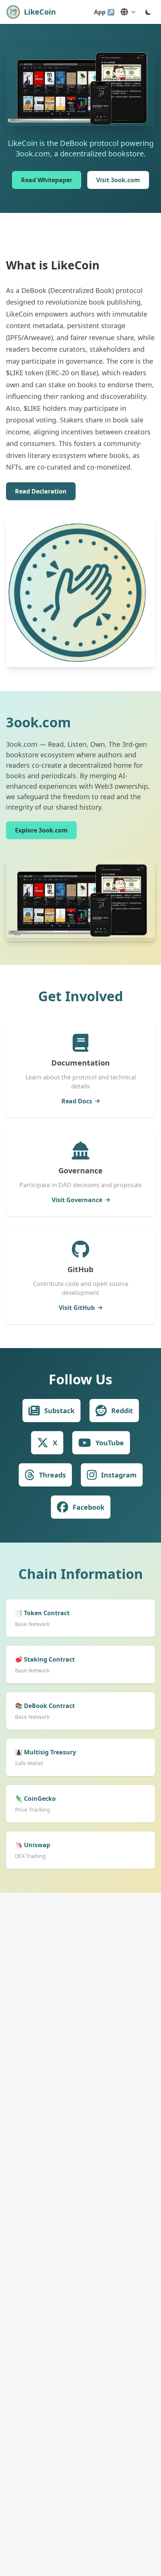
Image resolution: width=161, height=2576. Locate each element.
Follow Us (80, 1379)
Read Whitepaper (47, 180)
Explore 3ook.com (41, 830)
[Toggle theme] (148, 12)
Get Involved (81, 996)
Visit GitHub (77, 1308)
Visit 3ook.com (118, 180)
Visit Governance (77, 1200)
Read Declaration (41, 491)
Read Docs (77, 1101)
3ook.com (38, 722)
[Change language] (128, 12)
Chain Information (81, 1574)
